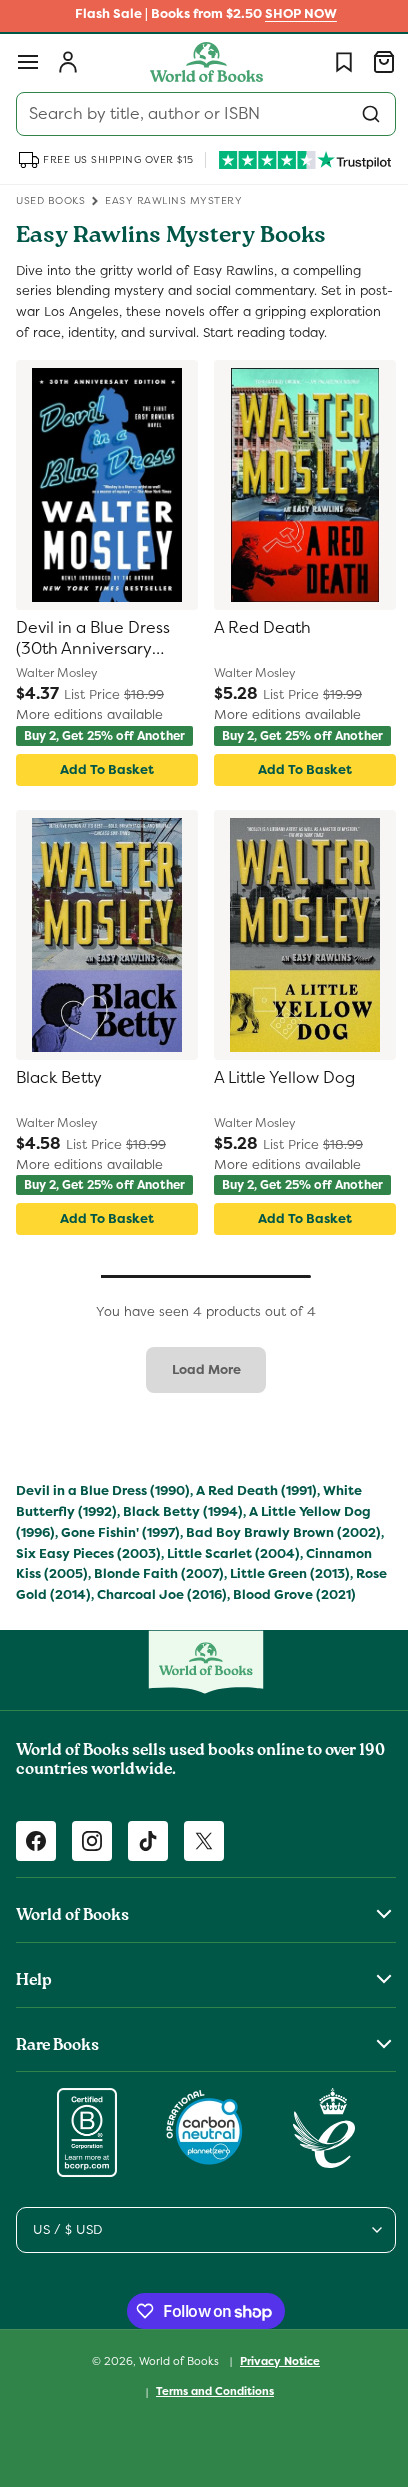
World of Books (173, 2426)
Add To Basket (103, 801)
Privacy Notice (273, 2426)
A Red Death (255, 649)
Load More (198, 1414)
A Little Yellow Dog (277, 1110)
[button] (28, 62)
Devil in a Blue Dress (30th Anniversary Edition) (93, 660)
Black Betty (59, 1110)
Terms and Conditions (208, 2457)
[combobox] (198, 114)
